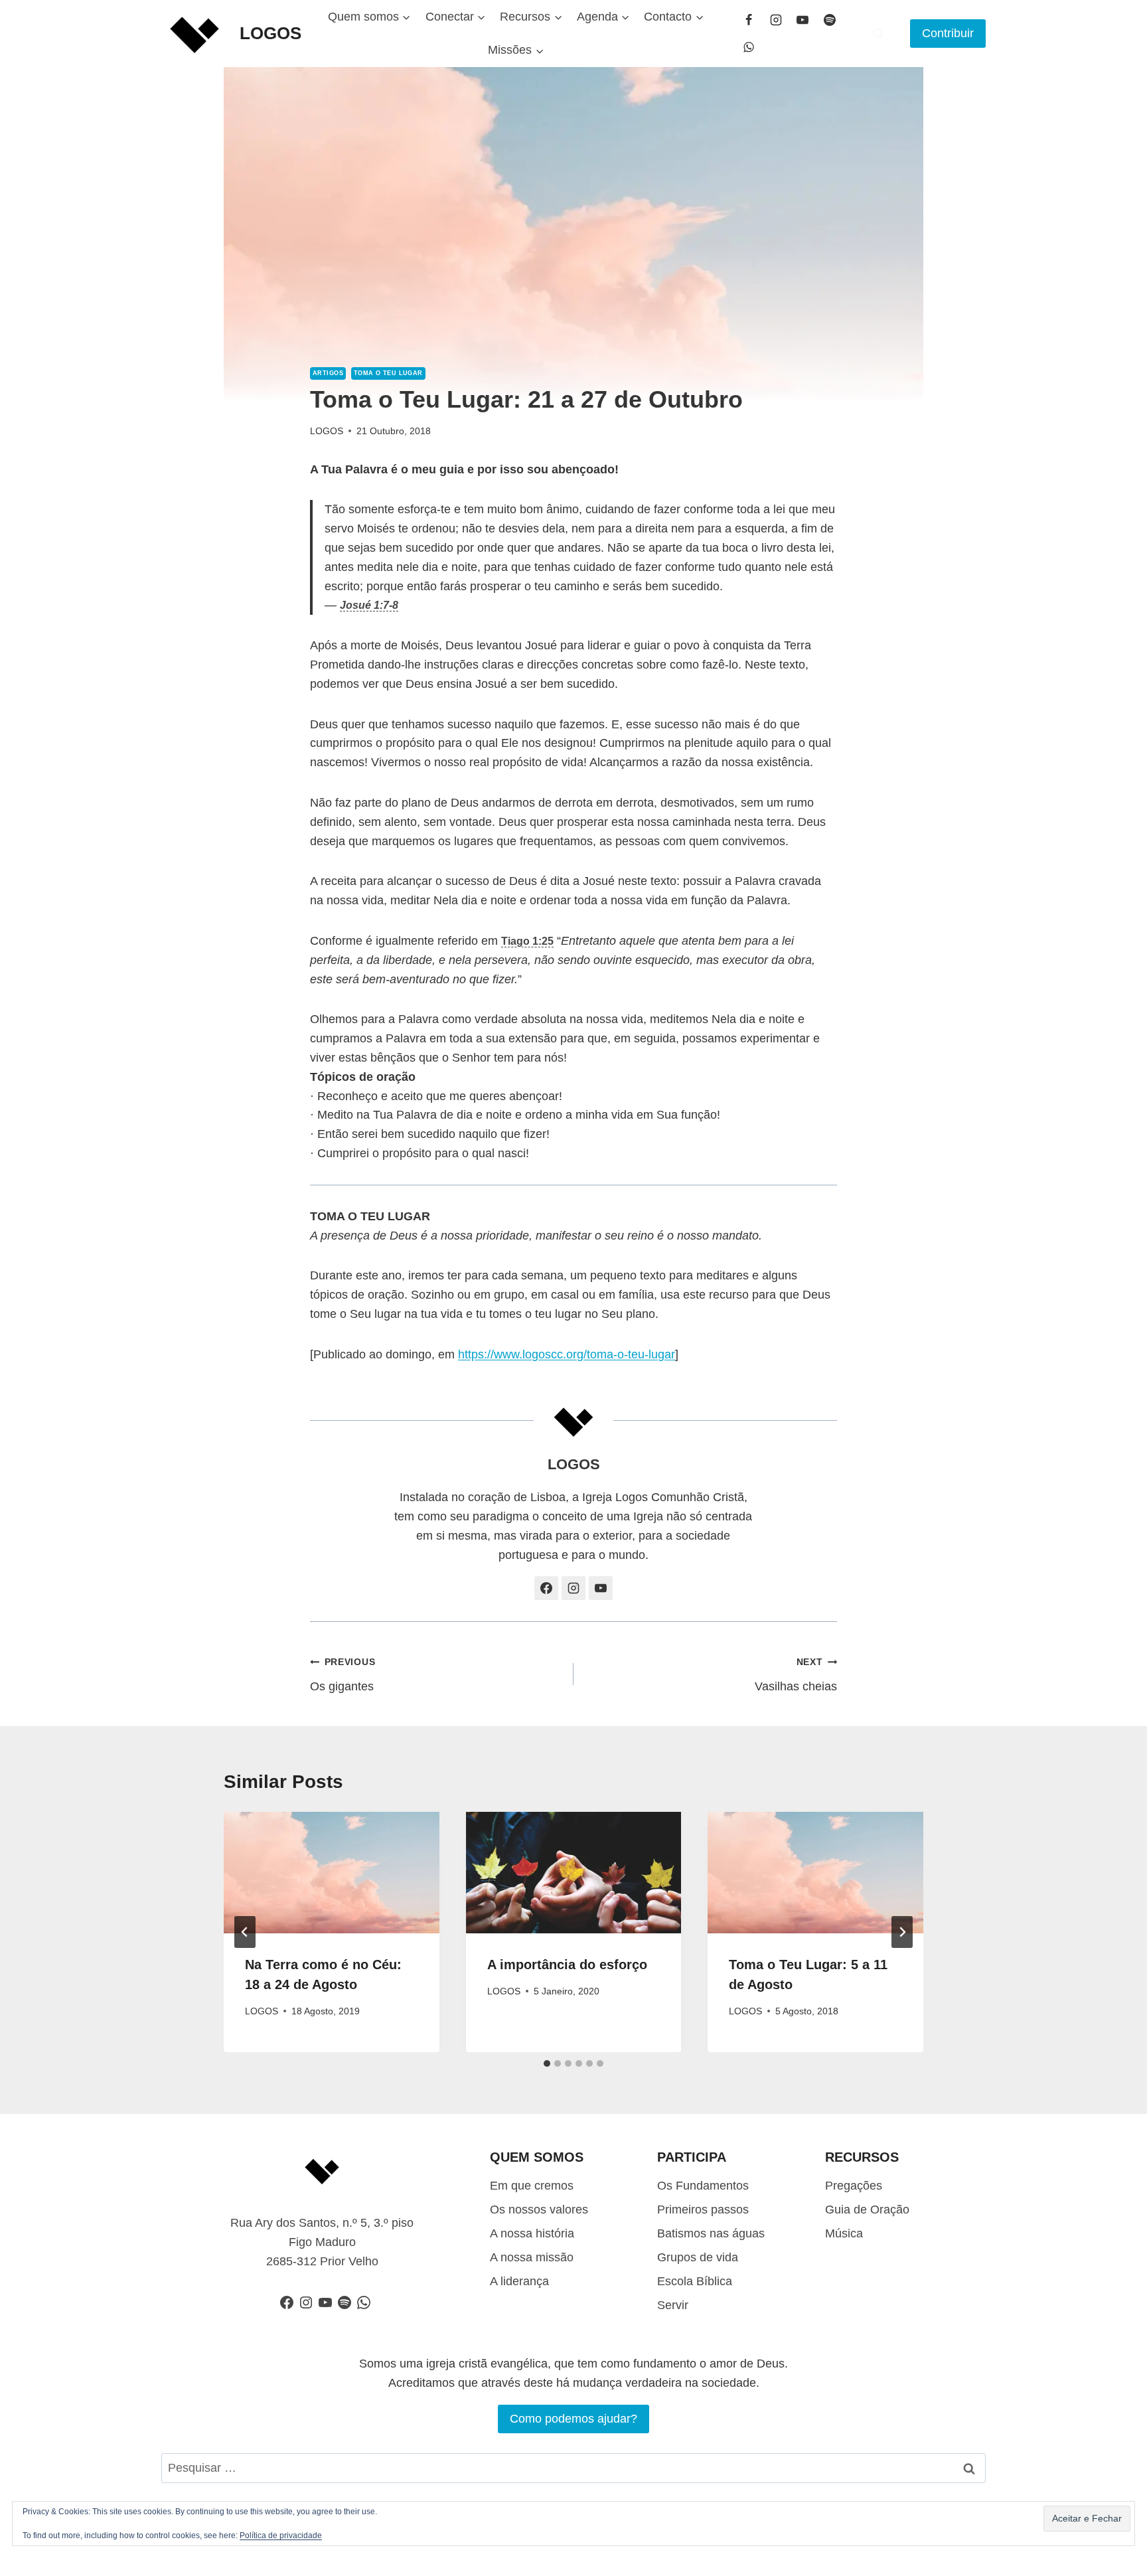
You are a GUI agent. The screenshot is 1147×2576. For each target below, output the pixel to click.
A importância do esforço (567, 1965)
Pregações (854, 2186)
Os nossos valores (539, 2210)
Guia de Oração (867, 2210)
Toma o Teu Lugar (388, 373)
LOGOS (327, 431)
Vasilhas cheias (796, 1675)
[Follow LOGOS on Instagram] (573, 1588)
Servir (673, 2305)
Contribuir (948, 33)
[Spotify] (830, 20)
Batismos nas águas (711, 2233)
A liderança (519, 2281)
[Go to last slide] (245, 1932)
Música (844, 2233)
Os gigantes (343, 1675)
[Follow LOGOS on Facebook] (546, 1588)
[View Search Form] (878, 33)
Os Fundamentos (703, 2186)
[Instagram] (776, 20)
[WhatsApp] (749, 47)
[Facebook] (749, 20)
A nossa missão (532, 2257)
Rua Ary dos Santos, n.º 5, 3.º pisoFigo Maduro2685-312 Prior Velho (322, 2242)
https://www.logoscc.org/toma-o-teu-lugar (567, 1354)
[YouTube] (803, 20)
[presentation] (332, 1873)
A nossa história (532, 2233)
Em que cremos (532, 2186)
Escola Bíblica (695, 2281)
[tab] (547, 2063)
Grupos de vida (698, 2257)
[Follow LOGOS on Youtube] (601, 1588)
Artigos (328, 373)
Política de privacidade (281, 2536)
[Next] (902, 1932)
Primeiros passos (703, 2210)
